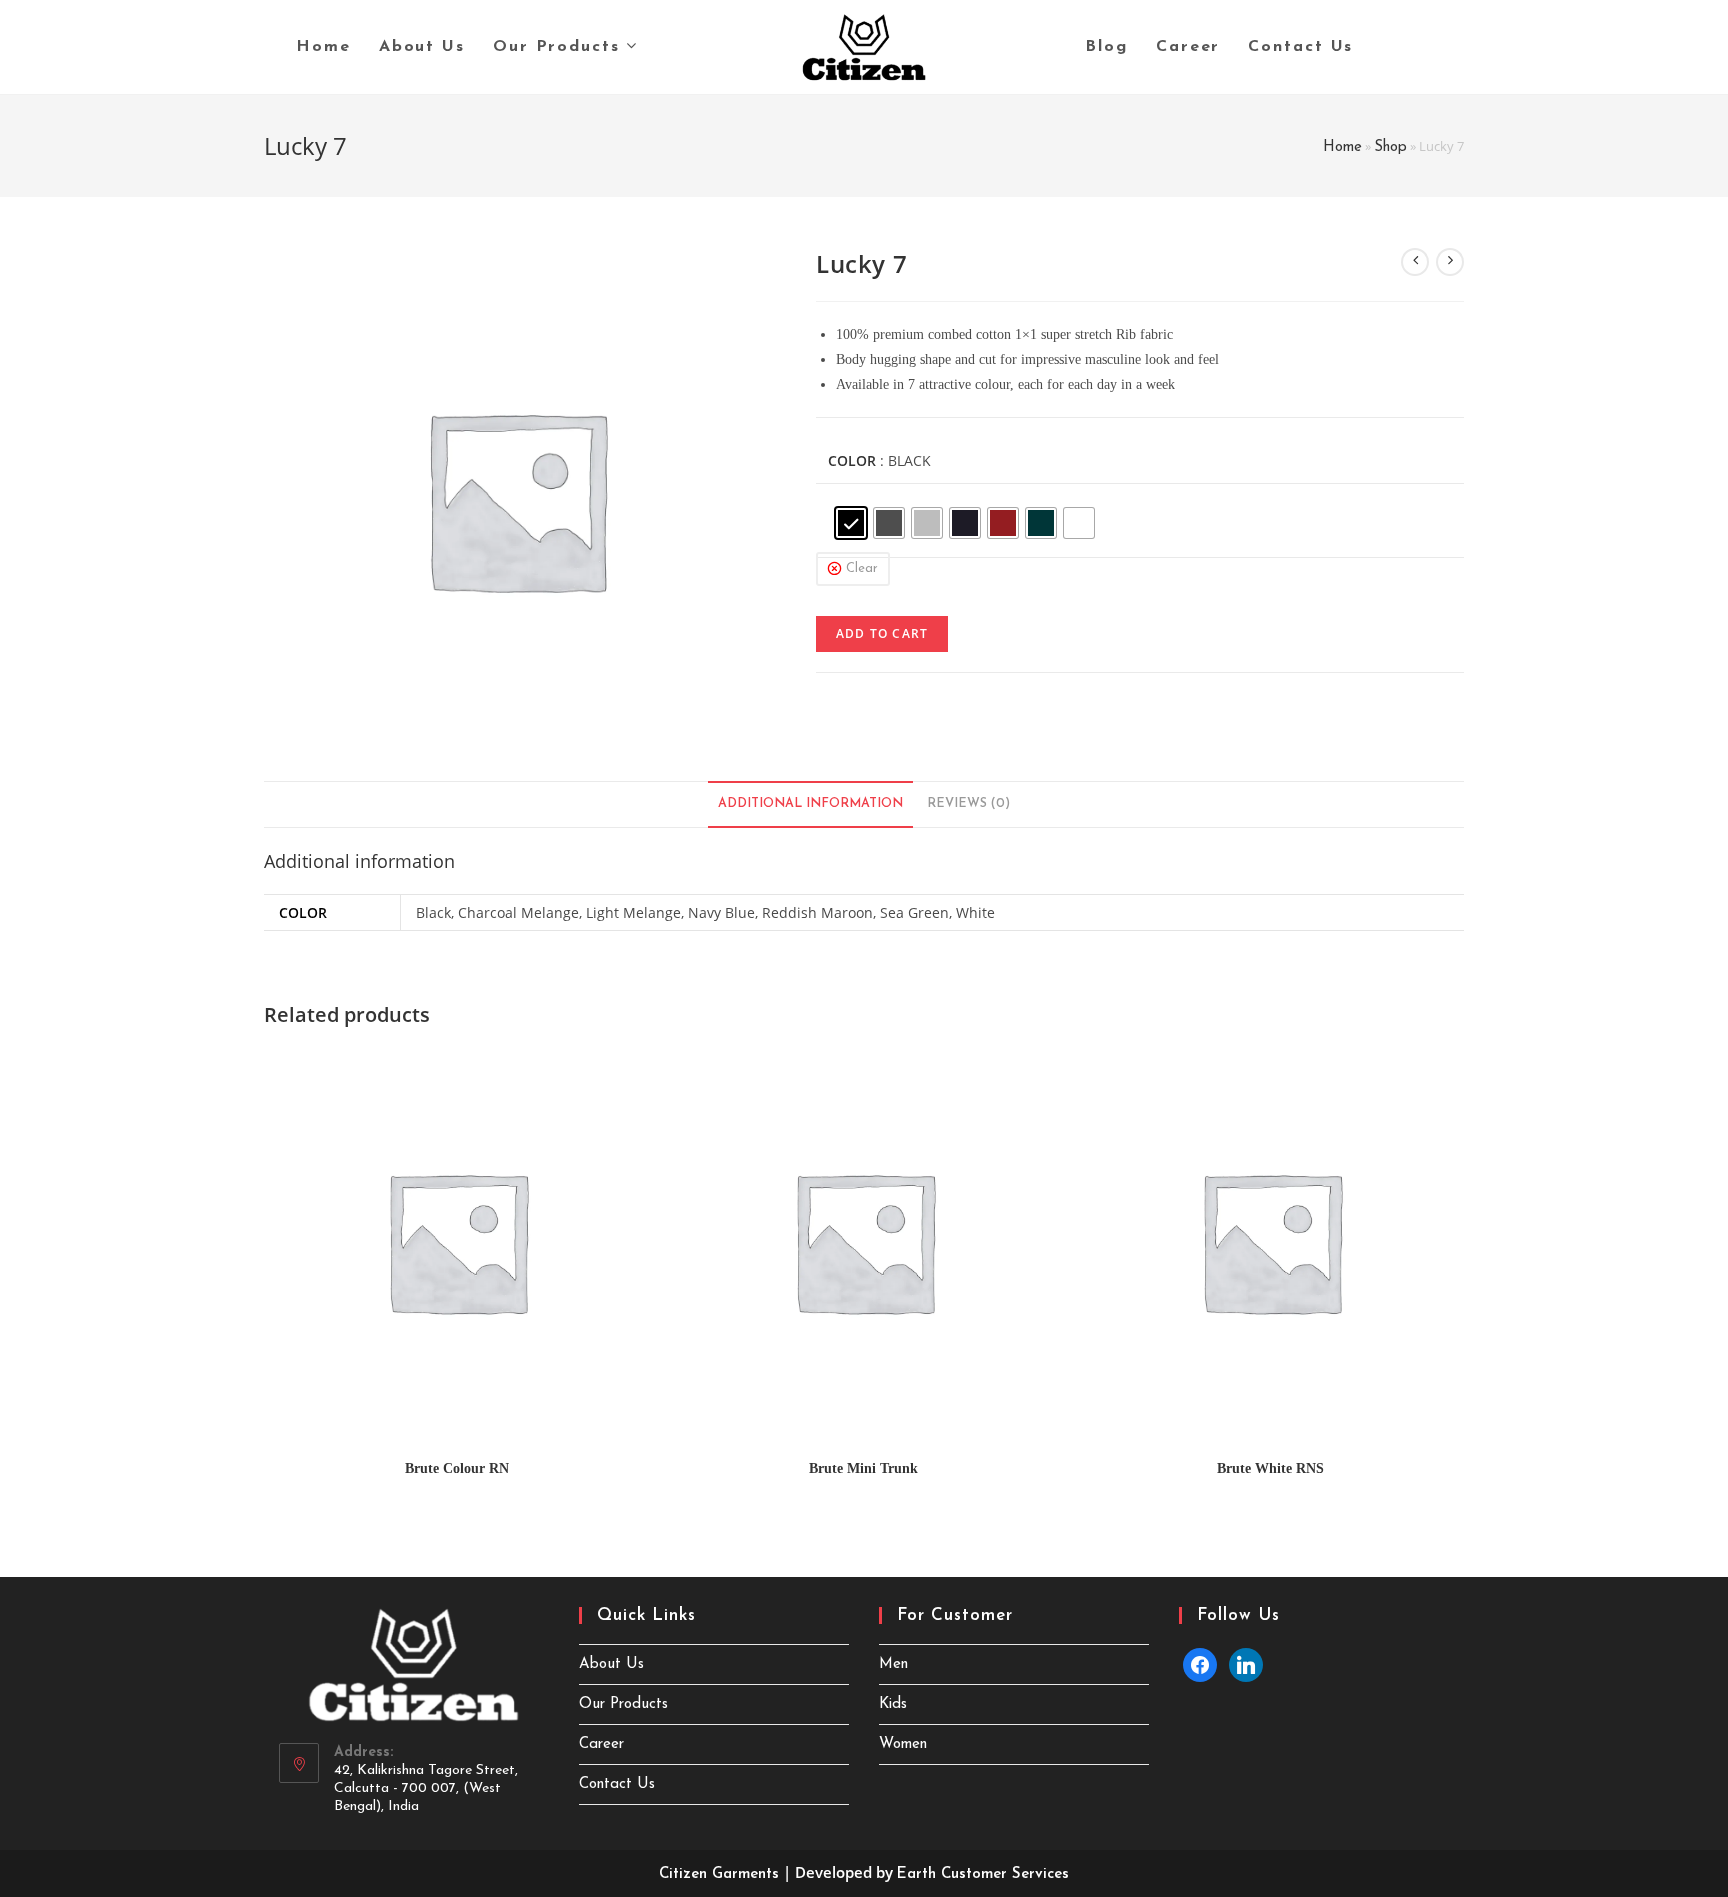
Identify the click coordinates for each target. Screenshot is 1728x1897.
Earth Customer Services (983, 1874)
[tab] (810, 804)
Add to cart (882, 633)
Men (893, 1664)
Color (852, 460)
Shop (1390, 147)
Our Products (623, 1704)
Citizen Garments (719, 1874)
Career (601, 1744)
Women (903, 1744)
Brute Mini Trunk (863, 1468)
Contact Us (617, 1784)
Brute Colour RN (457, 1468)
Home (1342, 147)
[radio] (851, 523)
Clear (862, 568)
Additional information (810, 804)
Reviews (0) (968, 804)
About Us (611, 1664)
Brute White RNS (1270, 1468)
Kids (893, 1704)
